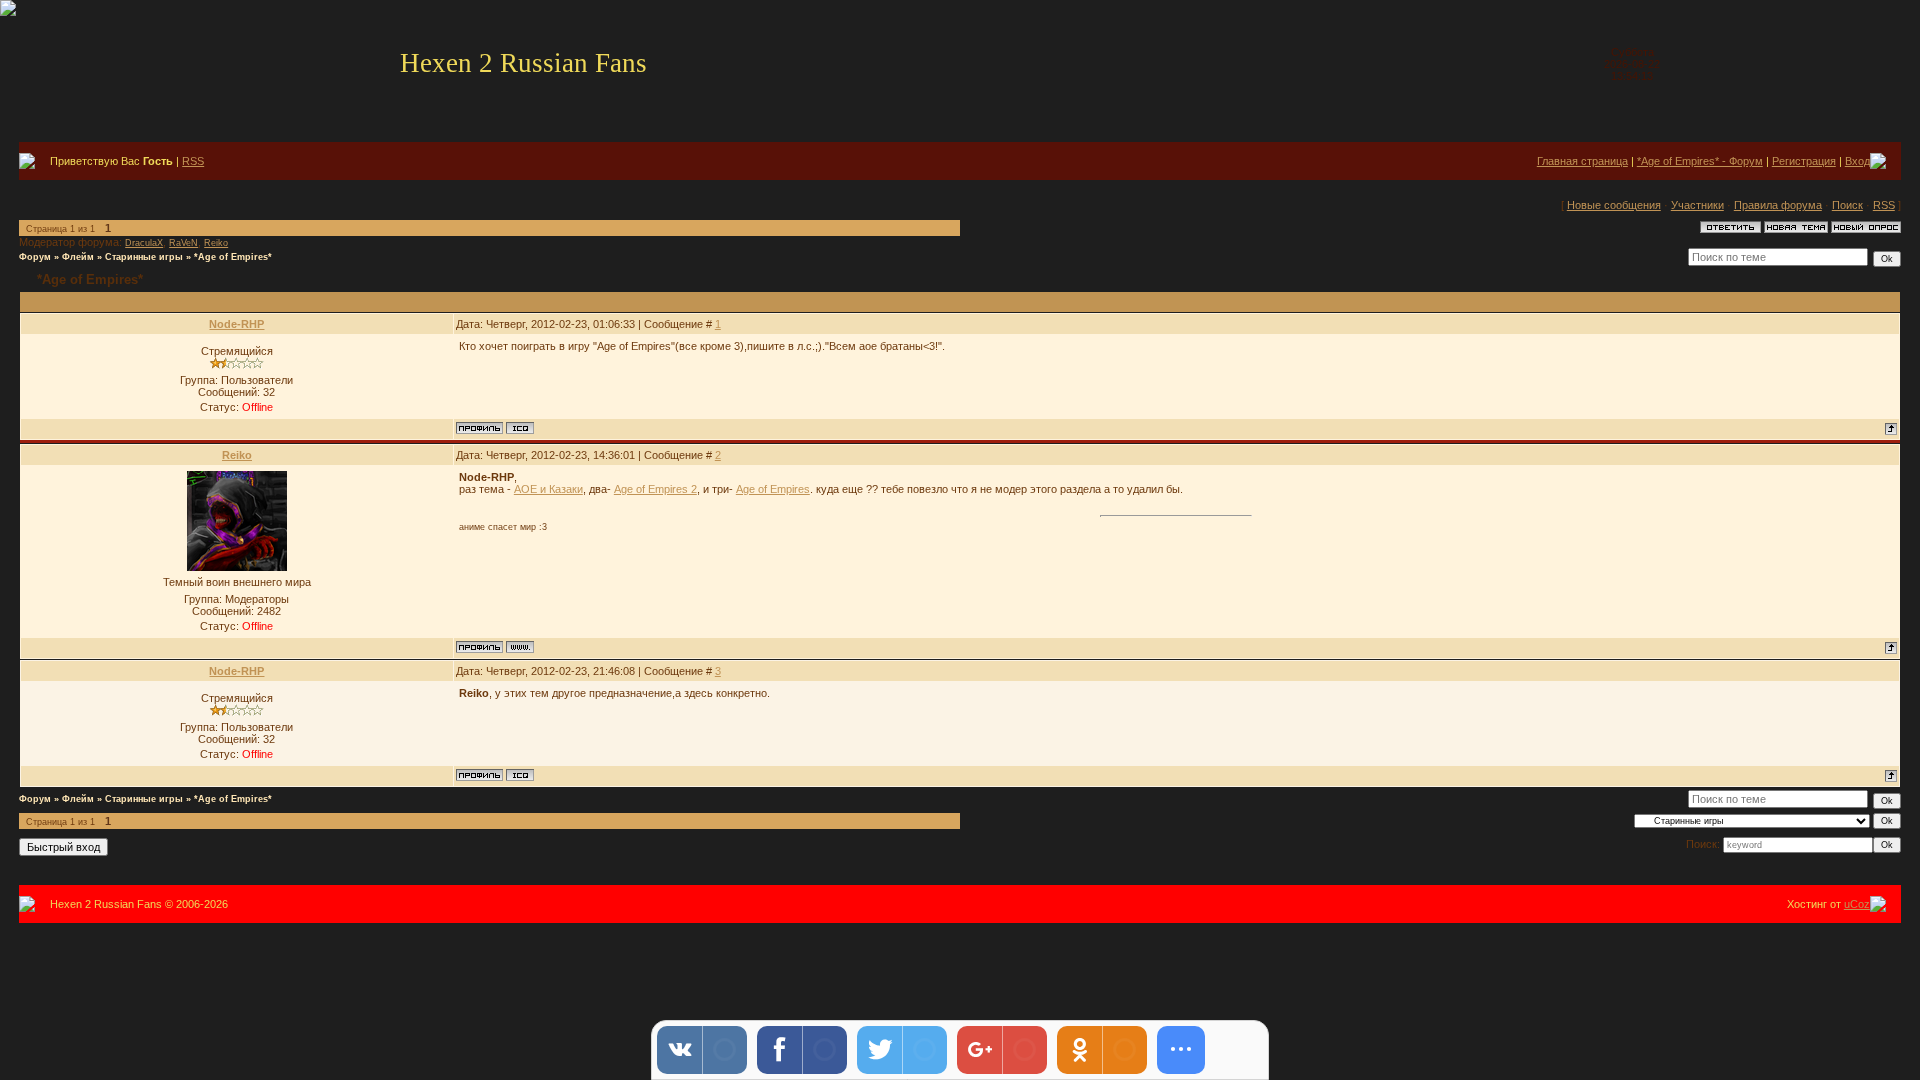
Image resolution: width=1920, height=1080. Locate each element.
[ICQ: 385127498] (520, 428)
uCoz (1857, 904)
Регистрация (1804, 161)
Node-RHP (236, 324)
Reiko (216, 243)
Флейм (78, 257)
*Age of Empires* (233, 257)
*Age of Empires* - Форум (1700, 161)
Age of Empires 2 (655, 489)
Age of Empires (773, 489)
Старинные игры (144, 257)
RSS (193, 161)
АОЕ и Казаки (548, 489)
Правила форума (1778, 205)
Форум (35, 257)
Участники (1697, 205)
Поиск (1847, 205)
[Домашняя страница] (520, 647)
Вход (1857, 161)
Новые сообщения (1614, 205)
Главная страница (1582, 161)
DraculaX (144, 243)
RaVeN (183, 243)
